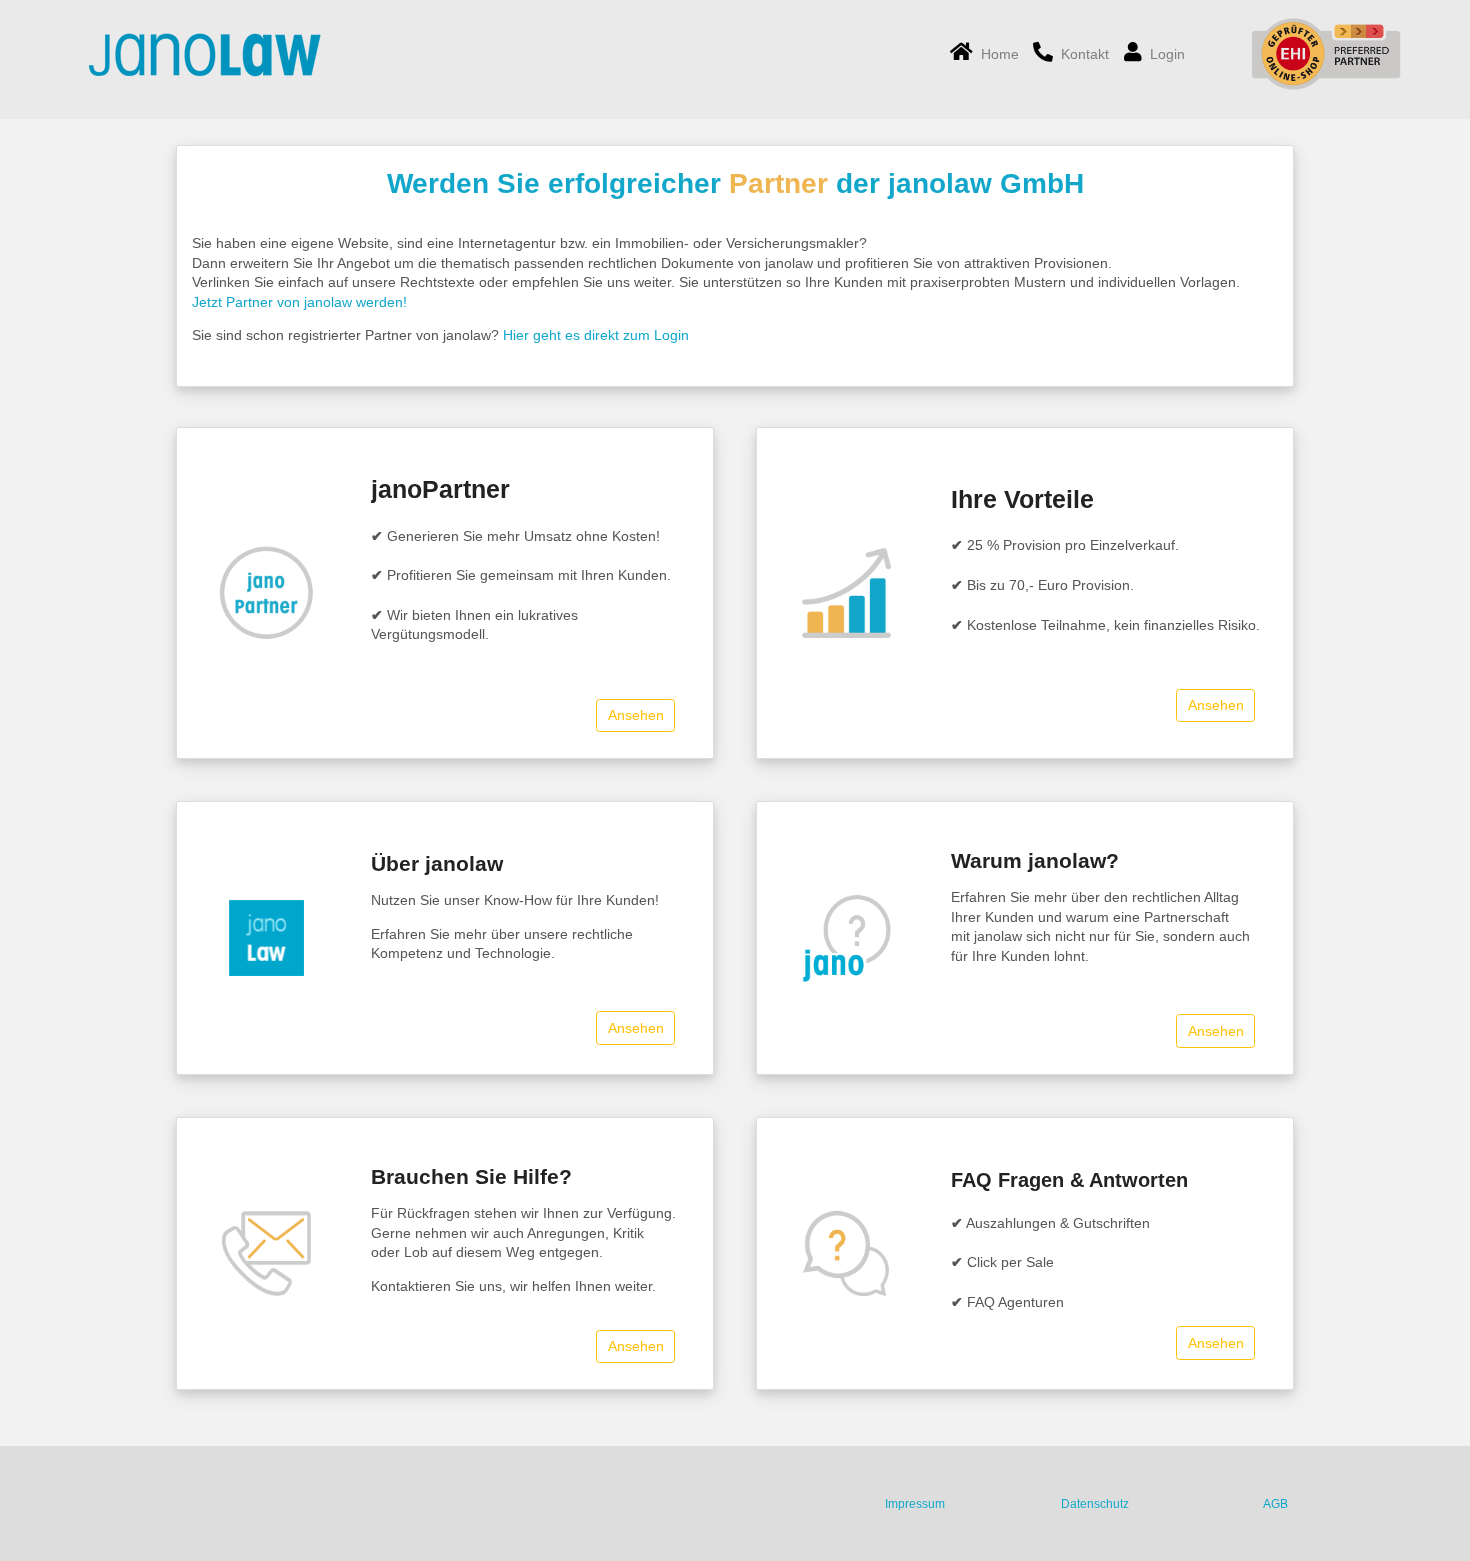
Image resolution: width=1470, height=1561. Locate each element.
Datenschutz (1095, 1504)
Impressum (915, 1504)
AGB (1275, 1504)
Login (1163, 54)
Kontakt (1081, 54)
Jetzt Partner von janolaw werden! (299, 302)
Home (996, 54)
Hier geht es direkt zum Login (596, 335)
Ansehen (636, 715)
